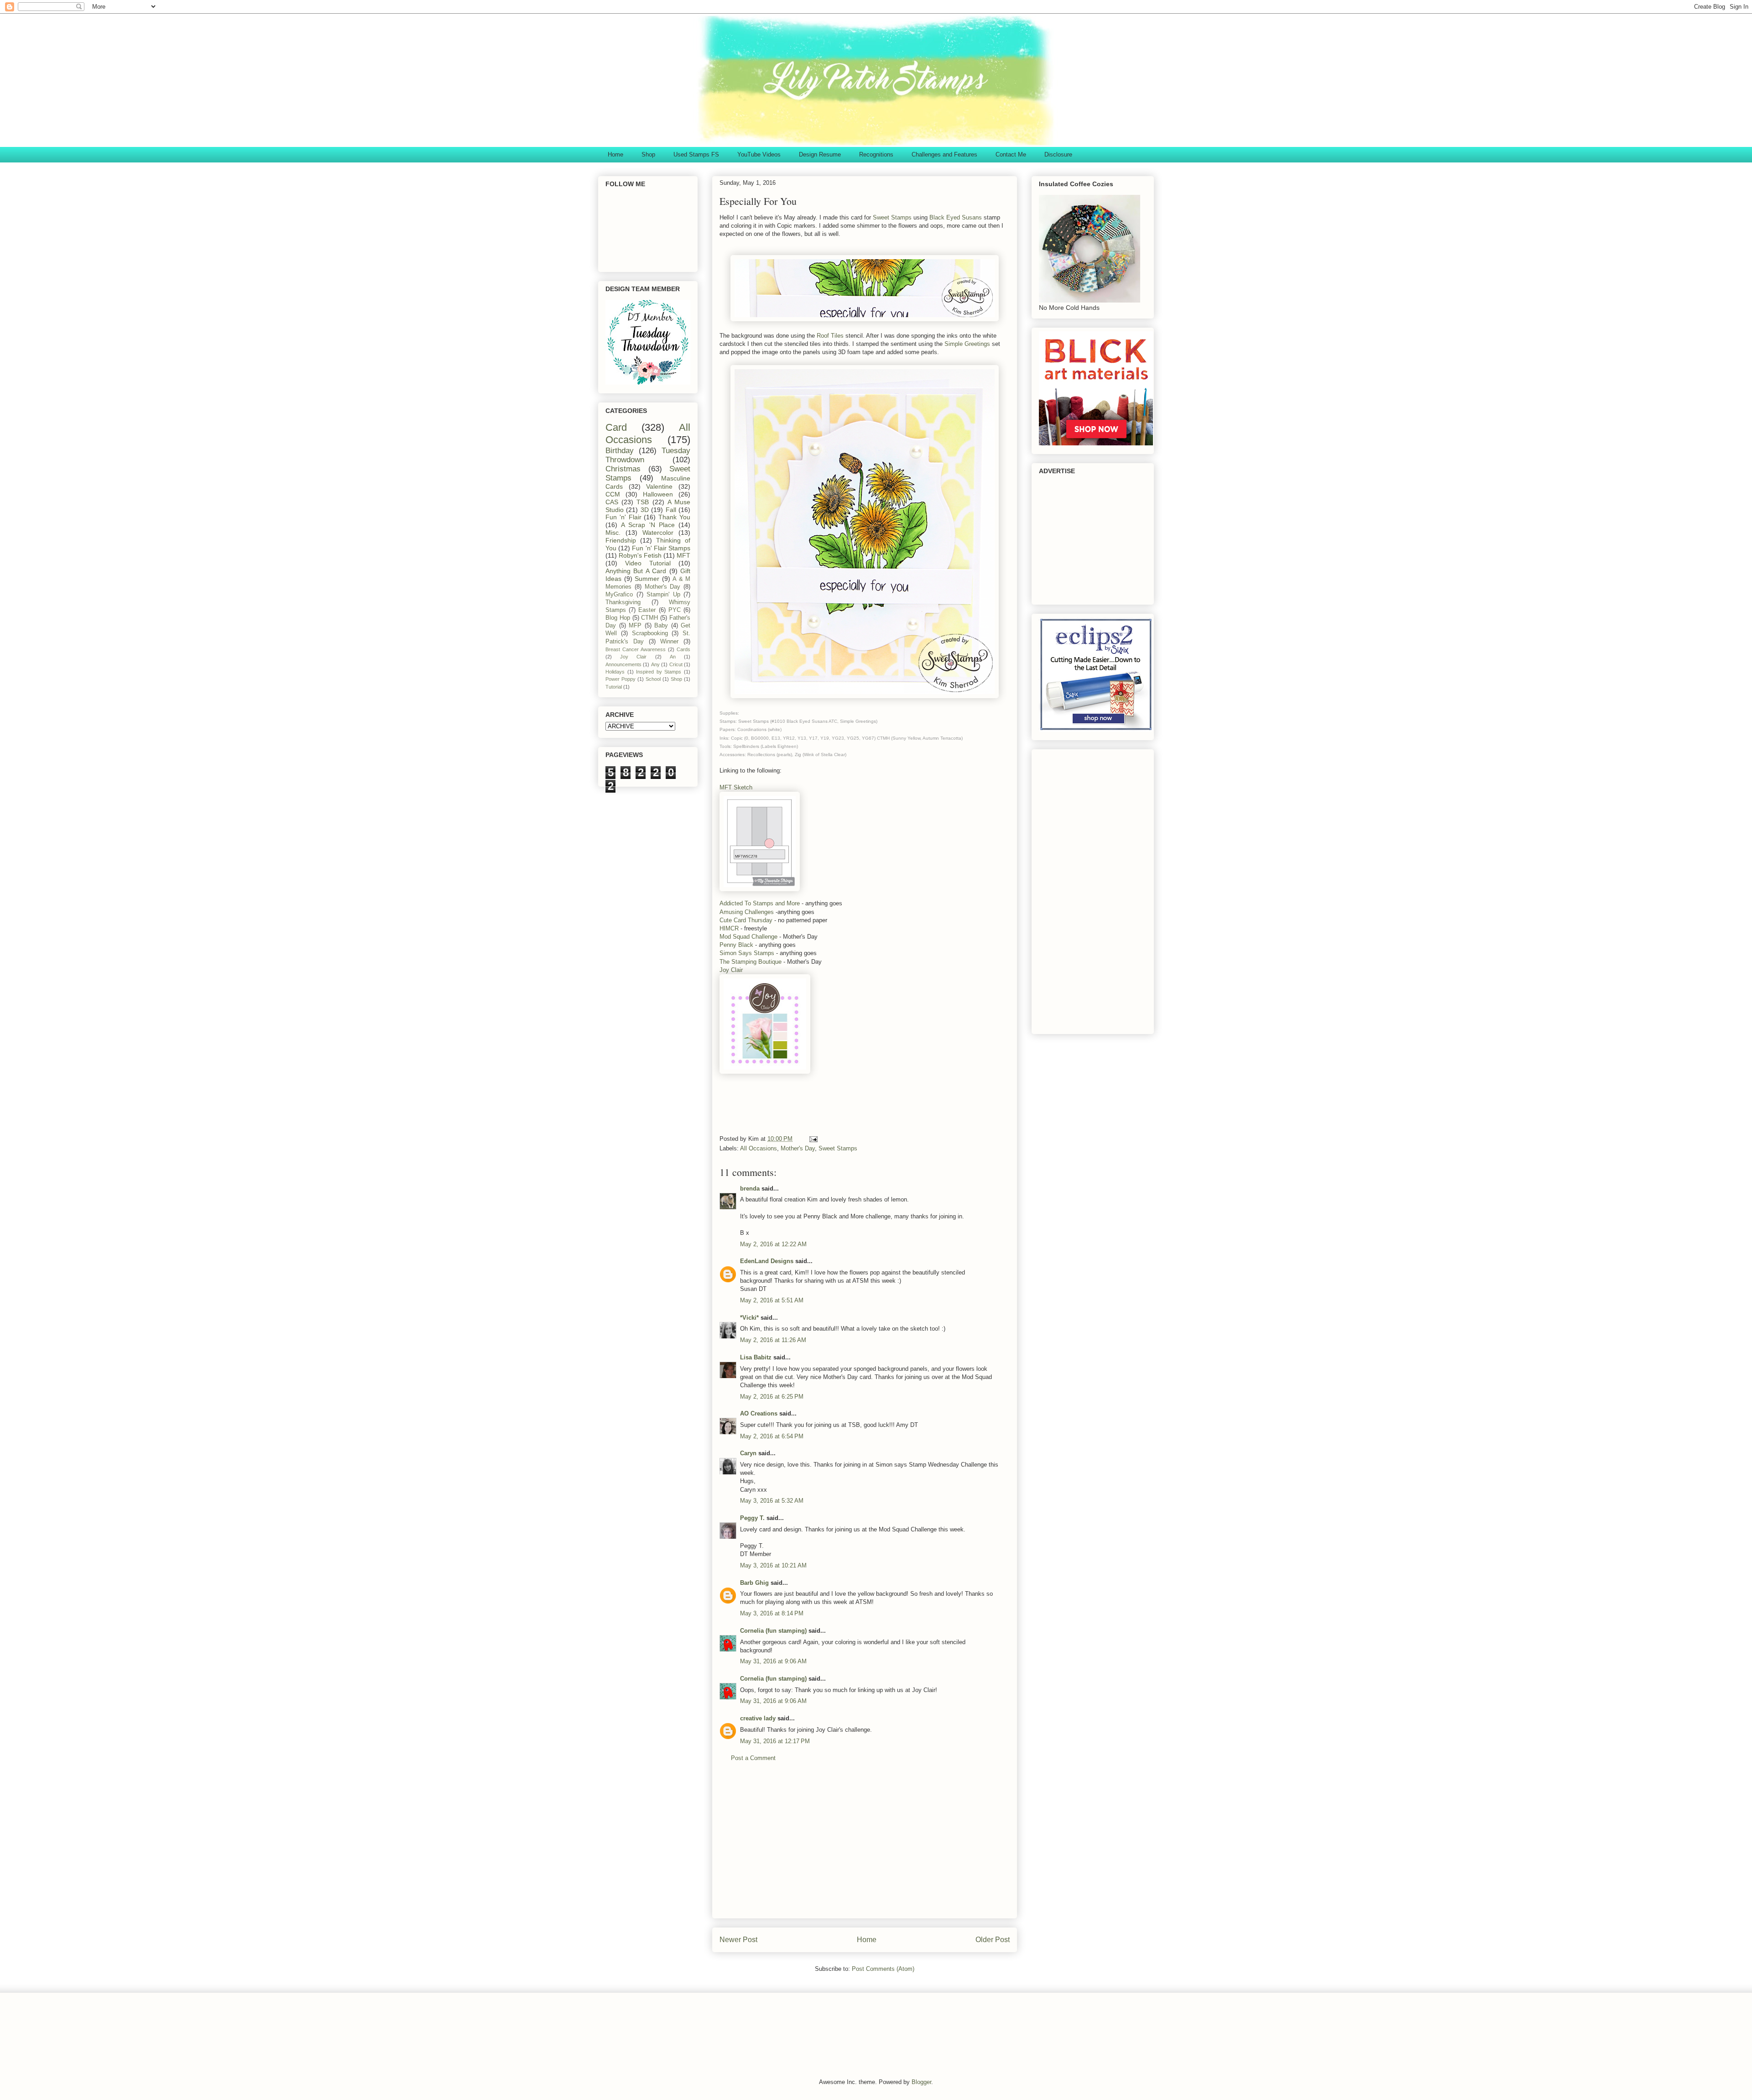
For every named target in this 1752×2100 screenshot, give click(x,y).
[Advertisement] (886, 1102)
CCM (613, 494)
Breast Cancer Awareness (636, 649)
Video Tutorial (648, 563)
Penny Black (736, 945)
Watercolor (658, 533)
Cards (683, 649)
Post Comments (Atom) (883, 1969)
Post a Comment (753, 1758)
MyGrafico (619, 595)
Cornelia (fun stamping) (773, 1631)
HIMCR (729, 928)
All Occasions (759, 1148)
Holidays (615, 672)
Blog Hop (618, 618)
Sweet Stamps (893, 217)
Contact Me (1011, 154)
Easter (647, 610)
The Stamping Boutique (751, 962)
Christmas (623, 469)
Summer (647, 579)
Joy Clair (731, 970)
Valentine (659, 486)
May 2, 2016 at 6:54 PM (772, 1436)
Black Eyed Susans (956, 217)
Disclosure (1058, 154)
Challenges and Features (944, 154)
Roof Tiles (830, 336)
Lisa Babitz (756, 1357)
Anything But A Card (636, 571)
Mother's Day (798, 1148)
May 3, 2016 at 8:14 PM (772, 1613)
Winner (669, 642)
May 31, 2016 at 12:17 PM (775, 1741)
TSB (643, 502)
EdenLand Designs (767, 1261)
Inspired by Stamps (659, 672)
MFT (683, 555)
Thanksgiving (623, 602)
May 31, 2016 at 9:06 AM (773, 1661)
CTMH (649, 618)
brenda (750, 1188)
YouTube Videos (759, 154)
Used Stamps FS (696, 154)
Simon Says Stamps (747, 953)
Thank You (674, 517)
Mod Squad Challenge (748, 937)
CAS (612, 502)
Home (615, 154)
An (673, 657)
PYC (675, 610)
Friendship (621, 540)
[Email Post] (813, 1139)
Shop (648, 154)
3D (645, 510)
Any (655, 664)
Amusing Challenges (747, 912)
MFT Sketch (736, 787)
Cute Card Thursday (746, 920)
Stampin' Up (663, 595)
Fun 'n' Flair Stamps (661, 548)
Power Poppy (620, 679)
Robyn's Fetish (640, 555)
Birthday (620, 451)
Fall (671, 510)
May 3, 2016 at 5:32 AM (772, 1501)
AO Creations (759, 1413)
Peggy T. (752, 1518)
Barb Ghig (754, 1583)
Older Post (993, 1940)
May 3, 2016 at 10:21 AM (773, 1565)
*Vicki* (749, 1318)
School (653, 679)
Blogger (921, 2082)
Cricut (676, 664)
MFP (635, 626)
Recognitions (876, 154)
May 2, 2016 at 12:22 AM (773, 1244)
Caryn (748, 1453)
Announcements (623, 664)
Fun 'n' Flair (623, 517)
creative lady (758, 1718)
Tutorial (614, 687)
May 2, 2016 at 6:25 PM (772, 1397)
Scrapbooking (650, 633)
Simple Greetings (967, 344)
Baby (661, 626)
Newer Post (738, 1940)
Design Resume (820, 154)
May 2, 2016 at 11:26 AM (773, 1340)
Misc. (613, 533)
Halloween (658, 494)
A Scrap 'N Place (648, 525)
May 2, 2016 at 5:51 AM (772, 1300)
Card (616, 427)
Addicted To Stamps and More (760, 903)
